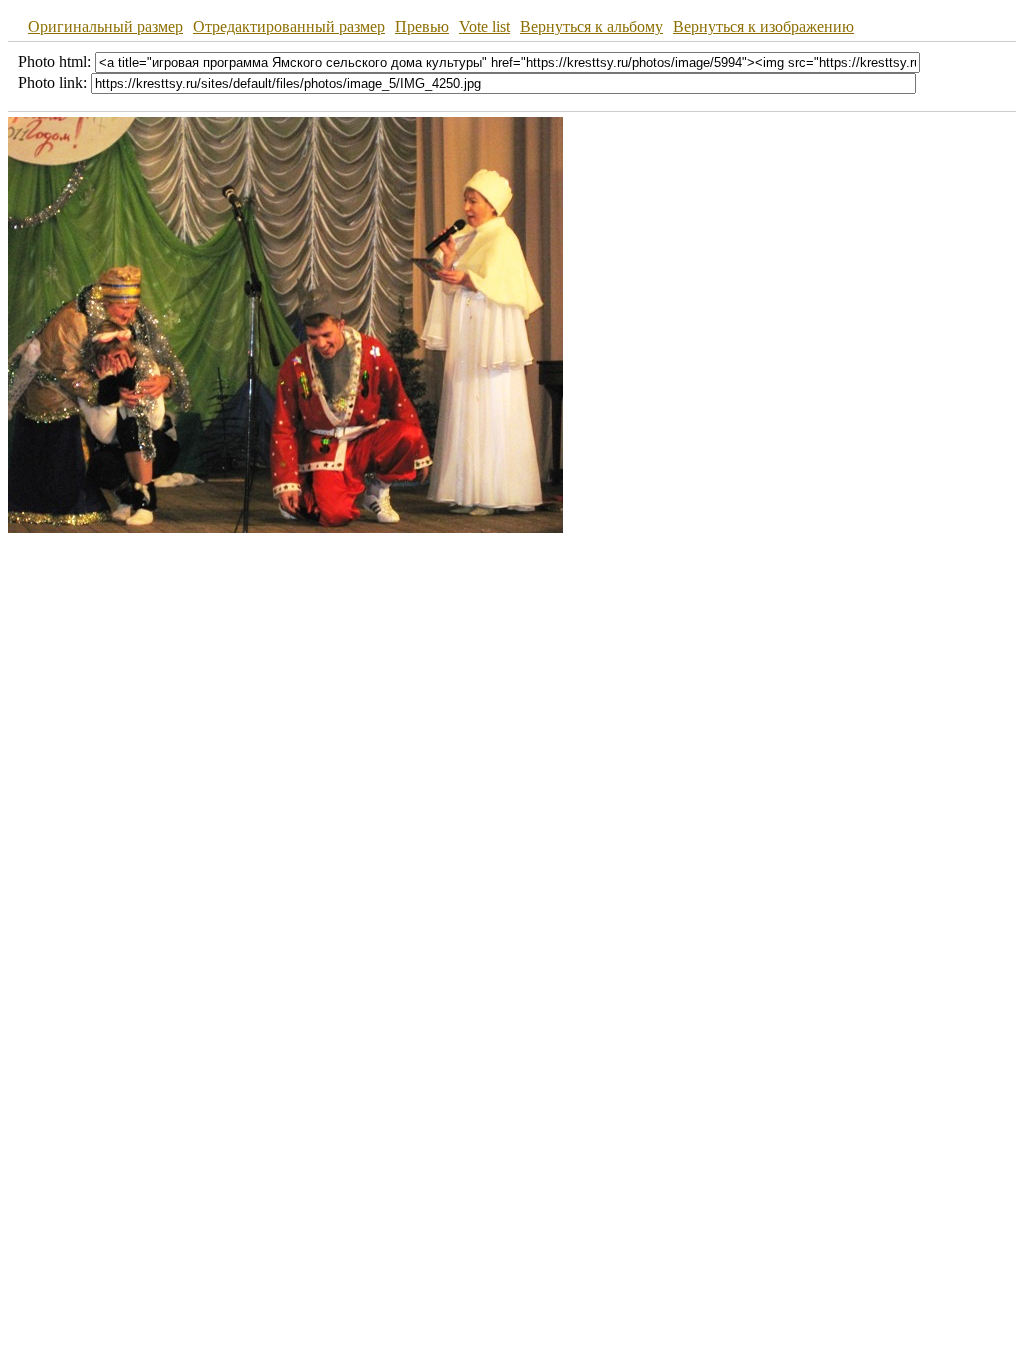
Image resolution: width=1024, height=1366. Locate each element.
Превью (422, 26)
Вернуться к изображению (763, 26)
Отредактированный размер (289, 26)
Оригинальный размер (105, 26)
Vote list (484, 26)
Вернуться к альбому (591, 26)
